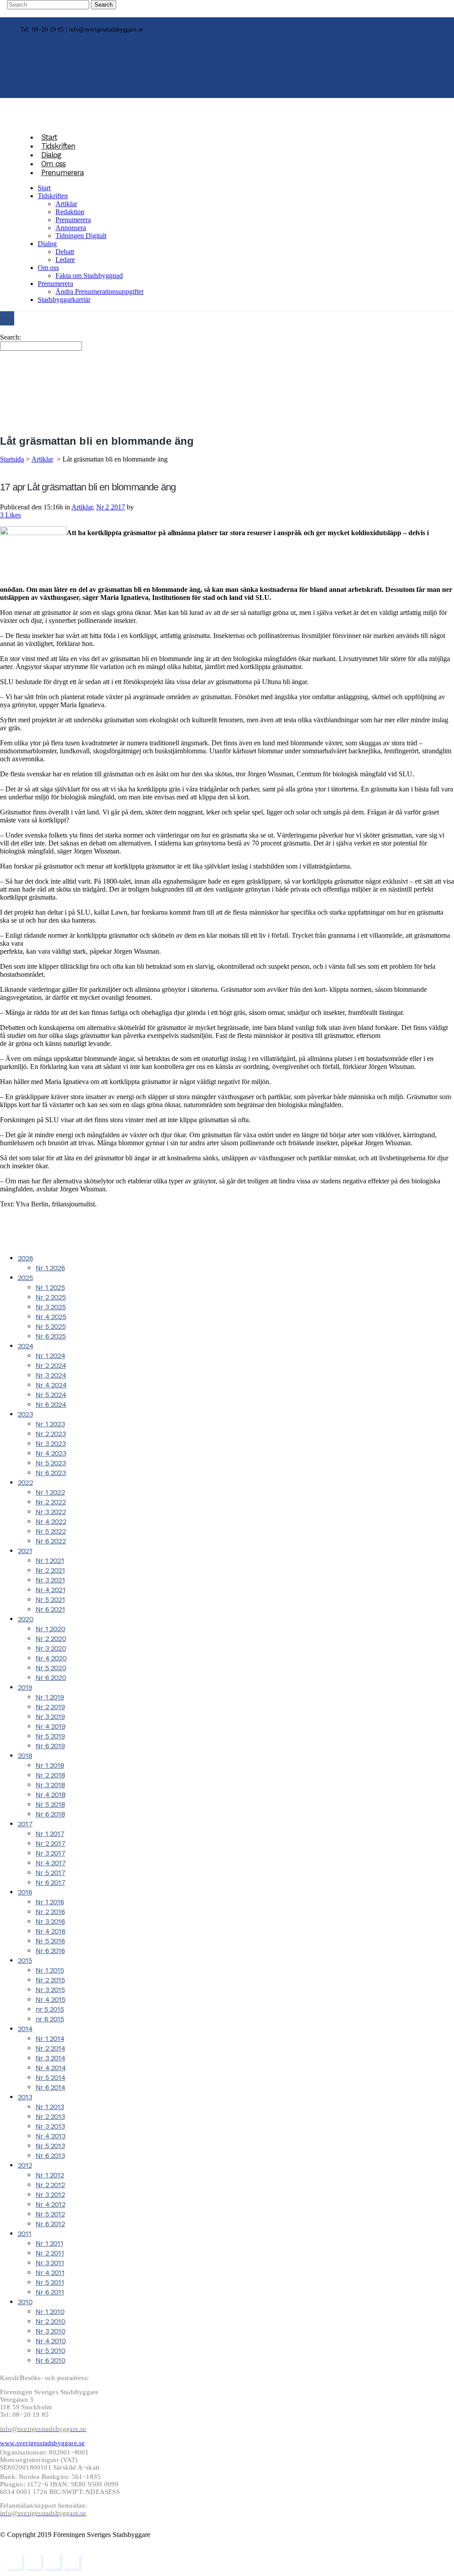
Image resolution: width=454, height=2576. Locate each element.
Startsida (12, 459)
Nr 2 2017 (111, 507)
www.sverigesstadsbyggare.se (42, 2443)
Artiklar (42, 459)
